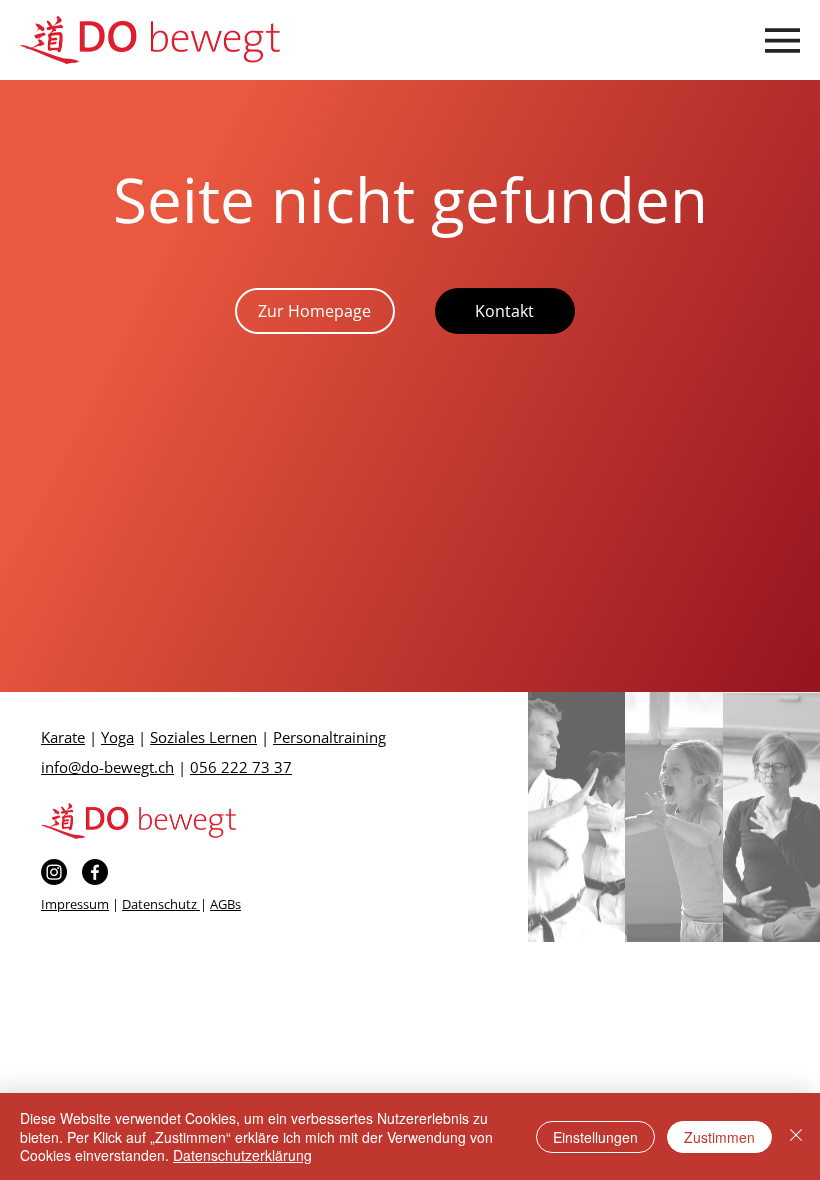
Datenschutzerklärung (242, 1155)
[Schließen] (796, 1136)
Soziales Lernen (203, 737)
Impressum (75, 904)
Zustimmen (719, 1137)
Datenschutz (161, 904)
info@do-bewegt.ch (107, 767)
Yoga (117, 737)
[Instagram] (54, 872)
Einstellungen (595, 1137)
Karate (63, 737)
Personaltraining (329, 737)
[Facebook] (95, 872)
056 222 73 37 (241, 767)
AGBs (225, 904)
